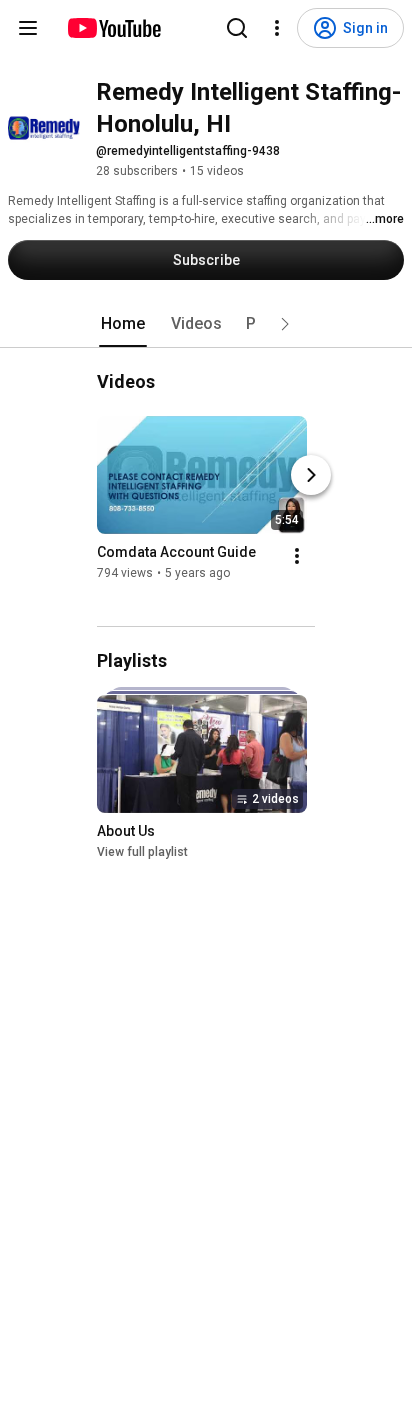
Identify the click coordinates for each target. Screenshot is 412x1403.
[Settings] (277, 28)
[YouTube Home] (113, 28)
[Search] (237, 28)
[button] (285, 324)
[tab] (123, 324)
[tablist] (206, 324)
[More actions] (297, 556)
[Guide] (28, 28)
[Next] (311, 475)
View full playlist (142, 852)
